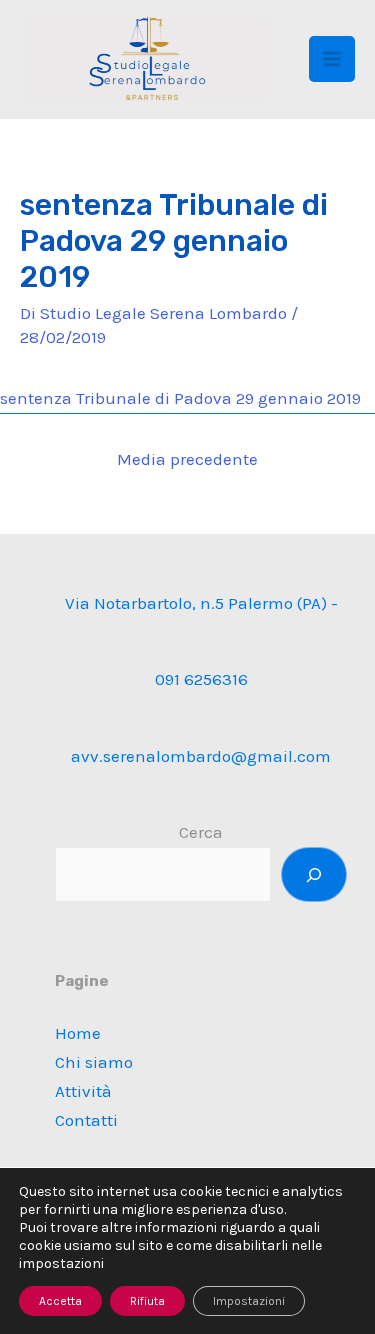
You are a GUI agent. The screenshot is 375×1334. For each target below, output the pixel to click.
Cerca (201, 832)
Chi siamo (94, 1062)
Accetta (60, 1301)
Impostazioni (249, 1301)
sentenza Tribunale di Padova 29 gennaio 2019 (180, 398)
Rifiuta (147, 1301)
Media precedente (187, 459)
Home (78, 1033)
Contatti (86, 1120)
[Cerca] (314, 874)
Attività (83, 1091)
